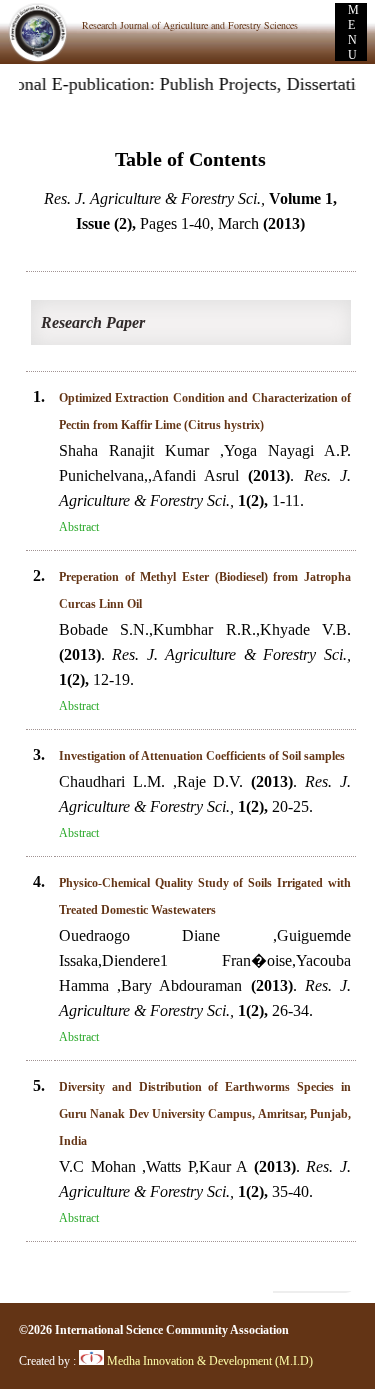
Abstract (79, 527)
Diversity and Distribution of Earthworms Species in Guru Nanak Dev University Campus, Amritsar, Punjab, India (205, 1114)
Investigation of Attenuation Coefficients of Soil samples (202, 756)
